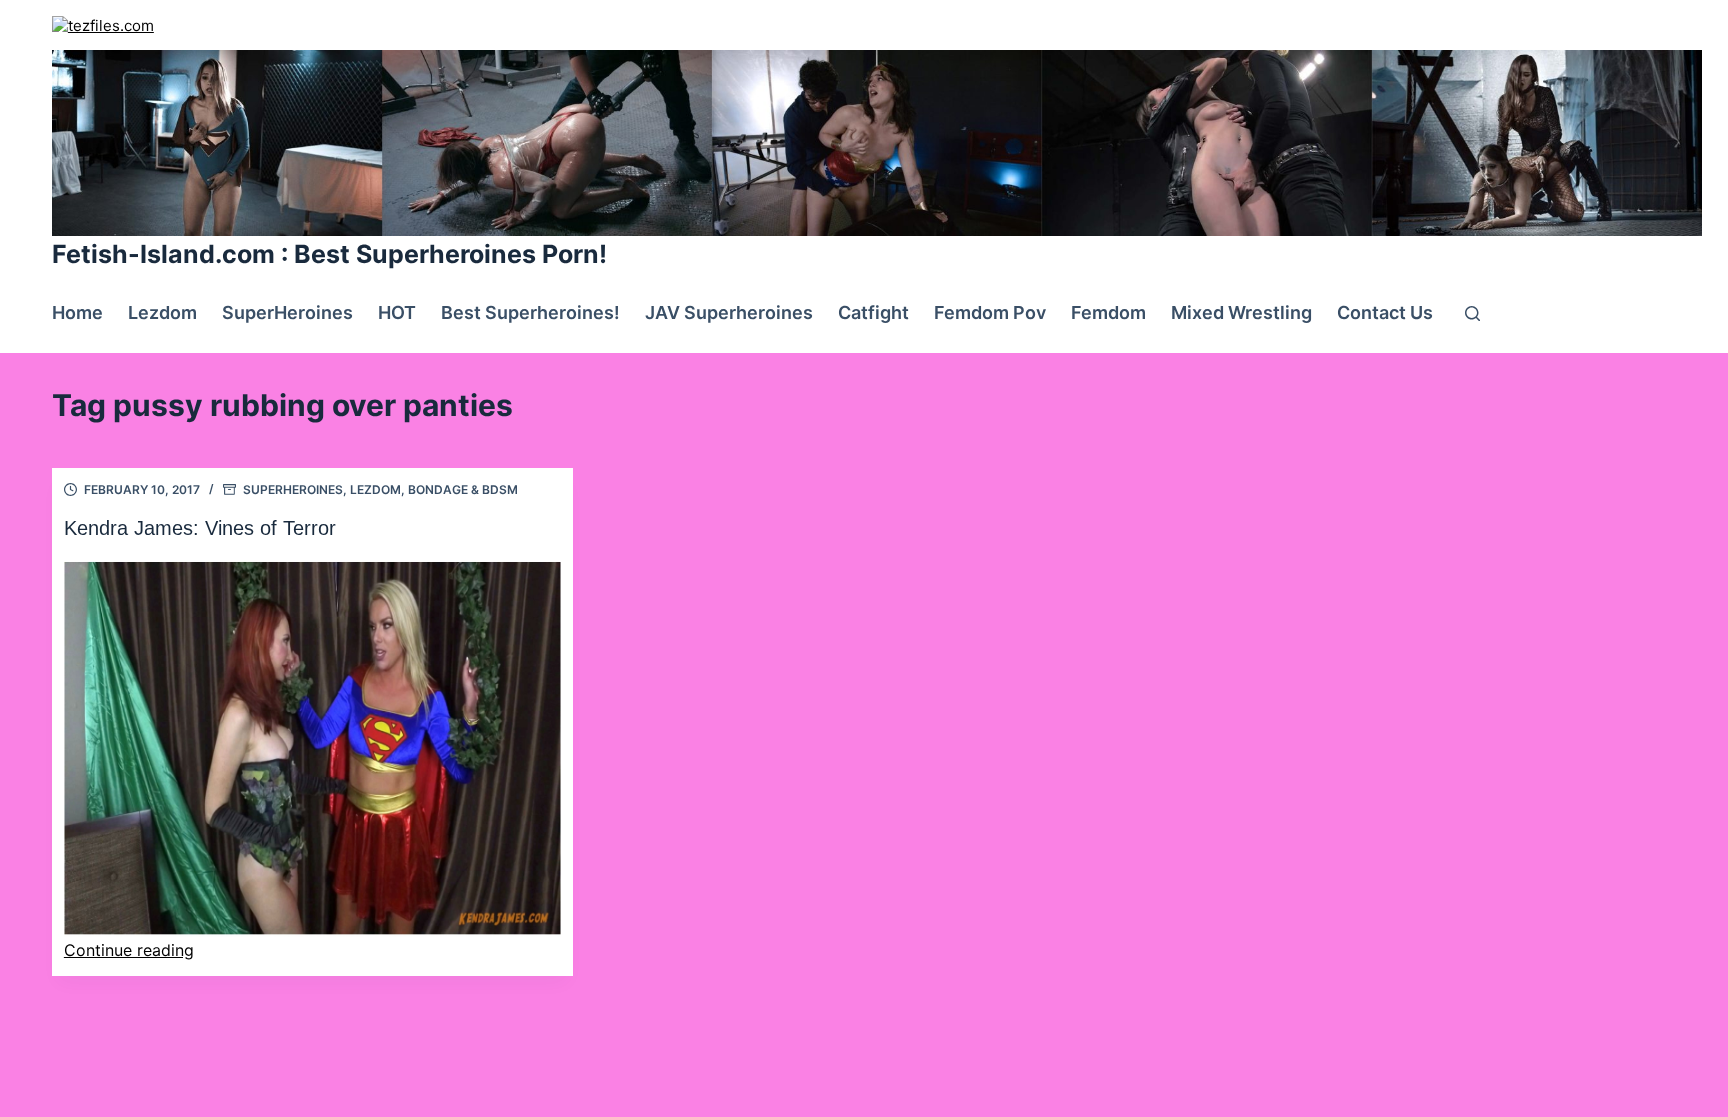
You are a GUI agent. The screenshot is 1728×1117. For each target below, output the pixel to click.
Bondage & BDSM (463, 489)
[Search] (1472, 313)
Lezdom (162, 312)
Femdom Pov (990, 312)
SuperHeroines (287, 312)
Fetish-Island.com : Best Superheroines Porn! (329, 254)
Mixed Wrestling (1241, 312)
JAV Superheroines (729, 312)
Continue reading (129, 950)
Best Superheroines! (530, 312)
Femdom (1108, 312)
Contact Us (1385, 312)
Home (77, 312)
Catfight (873, 312)
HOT (397, 312)
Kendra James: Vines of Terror (200, 528)
